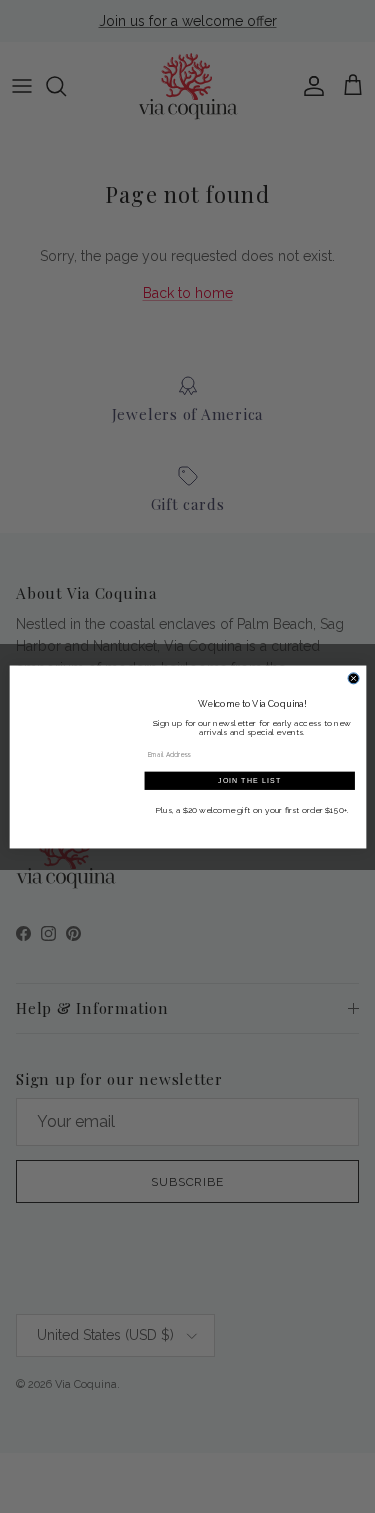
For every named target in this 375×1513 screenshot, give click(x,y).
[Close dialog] (353, 677)
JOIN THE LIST (249, 780)
